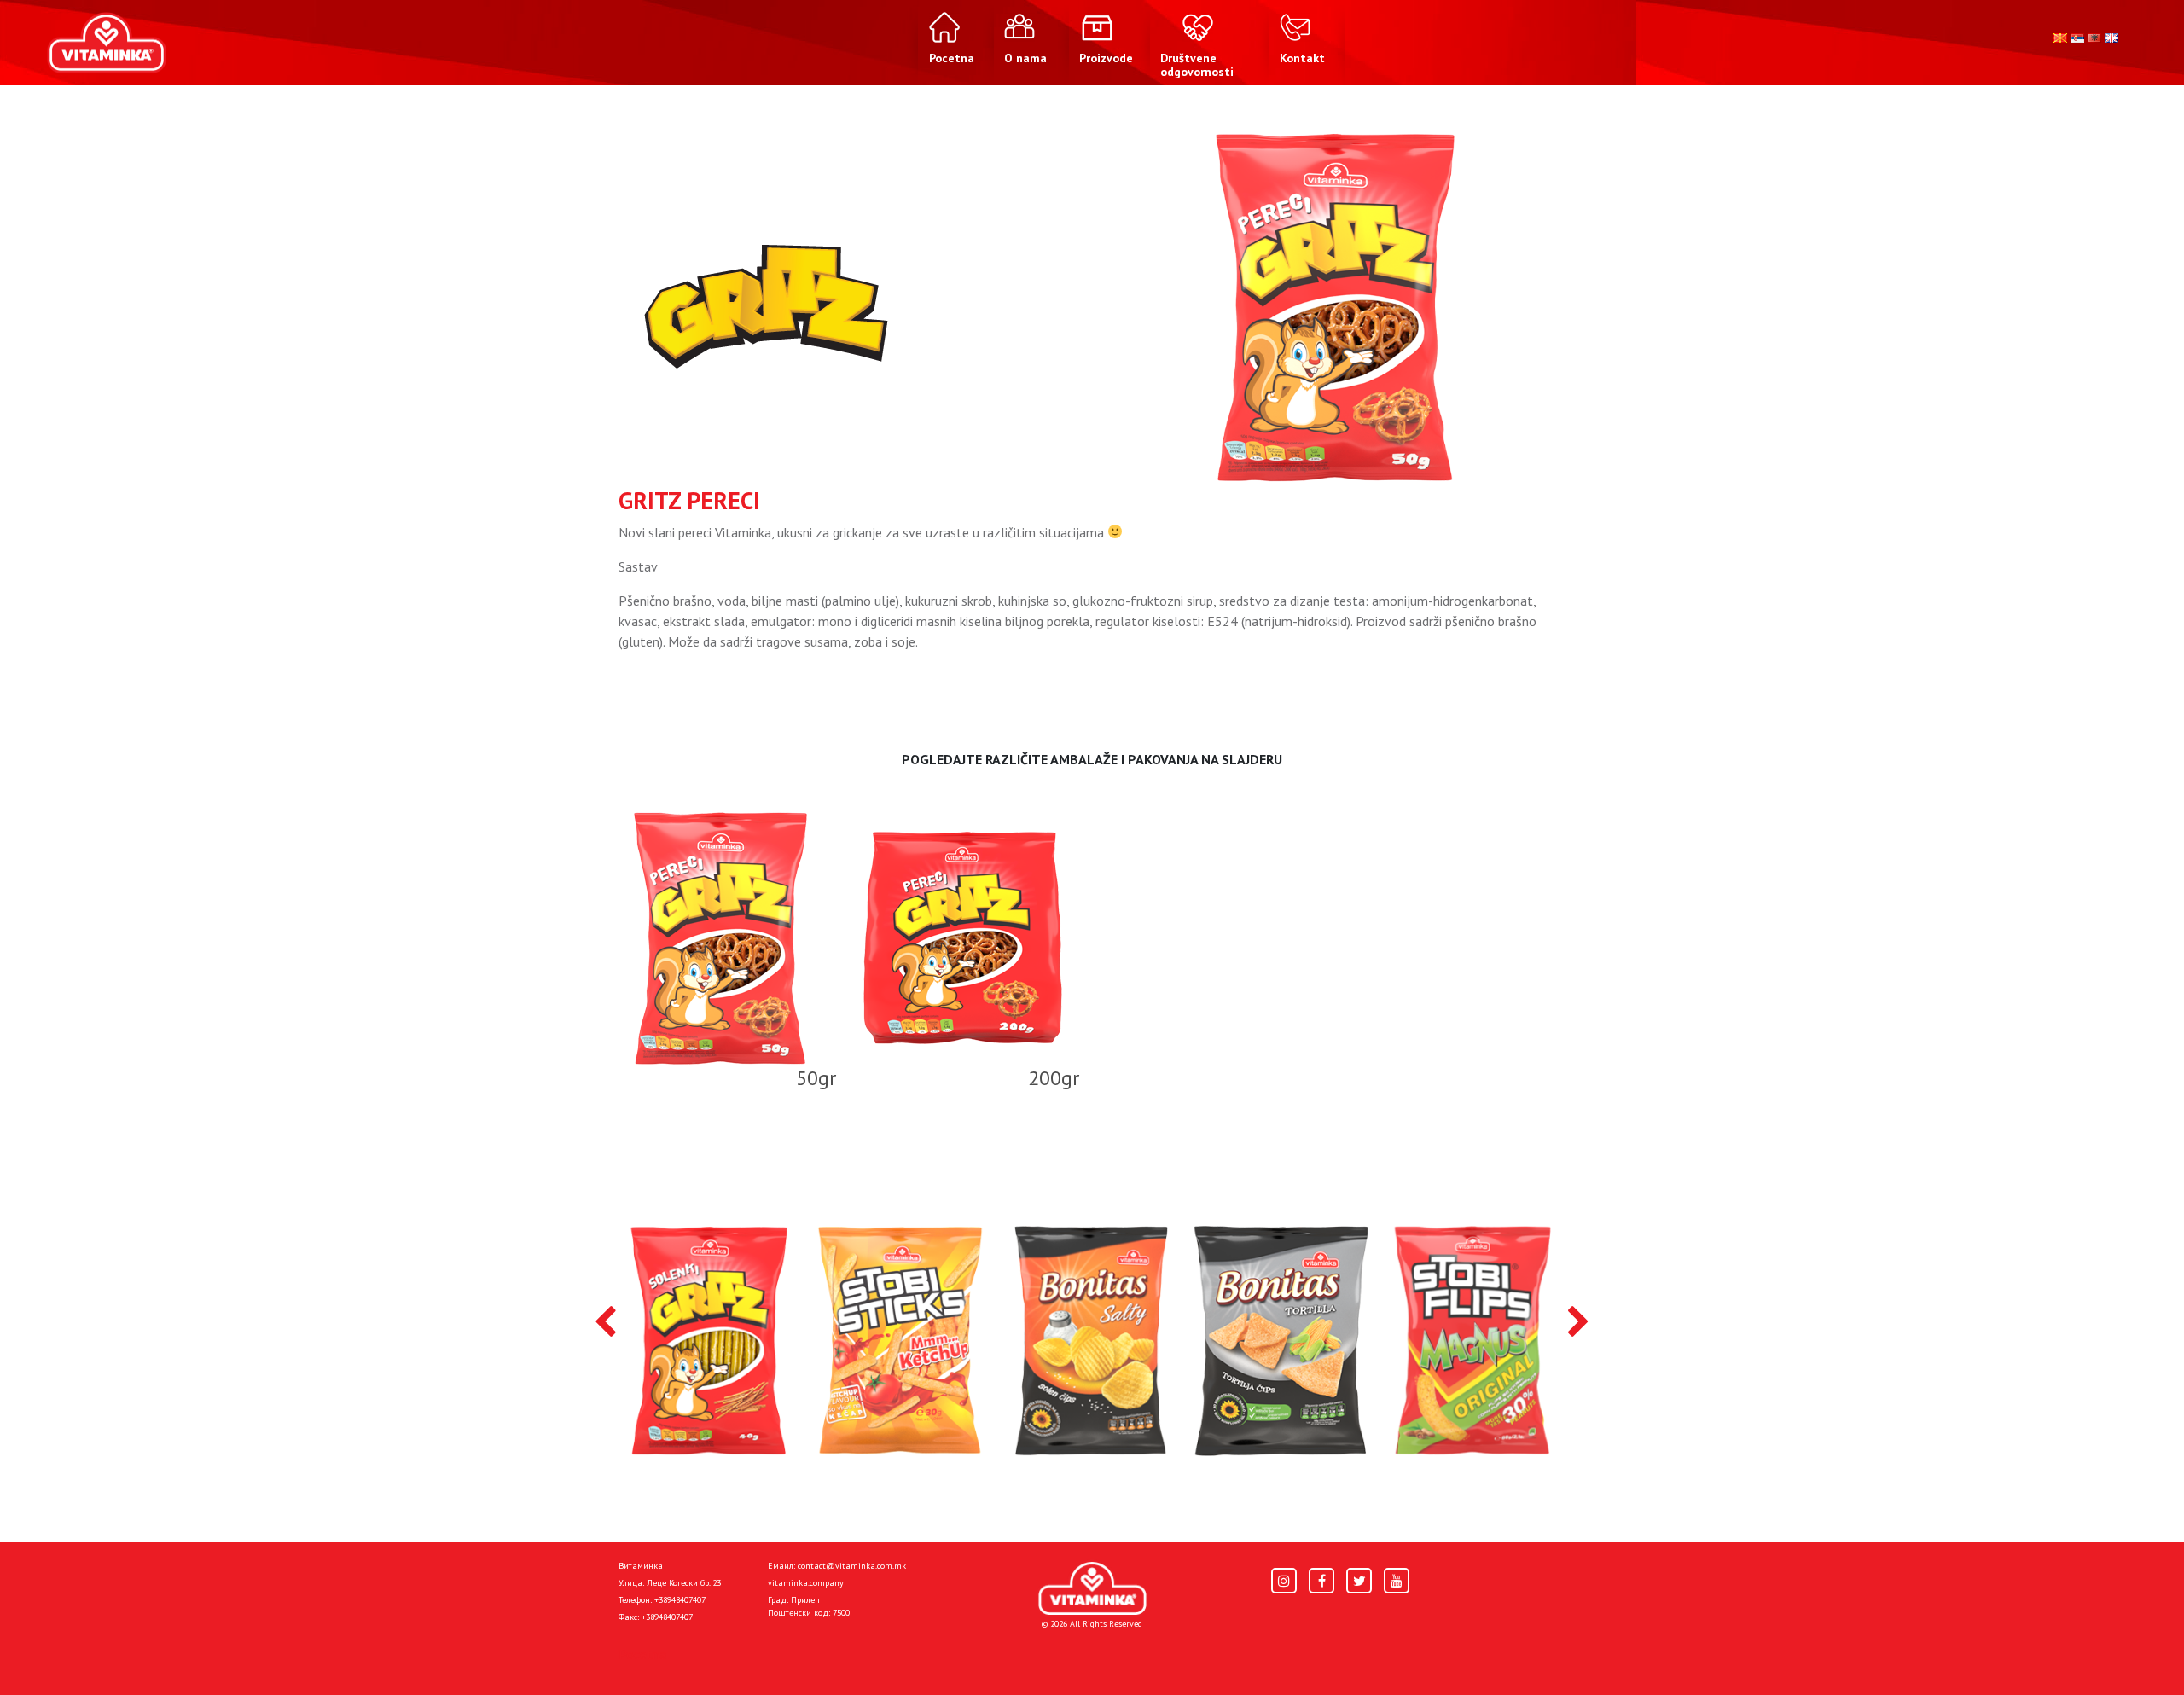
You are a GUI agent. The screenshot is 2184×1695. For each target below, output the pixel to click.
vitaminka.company (806, 1583)
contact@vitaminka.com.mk (852, 1566)
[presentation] (605, 1323)
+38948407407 (680, 1600)
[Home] (1092, 1589)
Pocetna (642, 1654)
